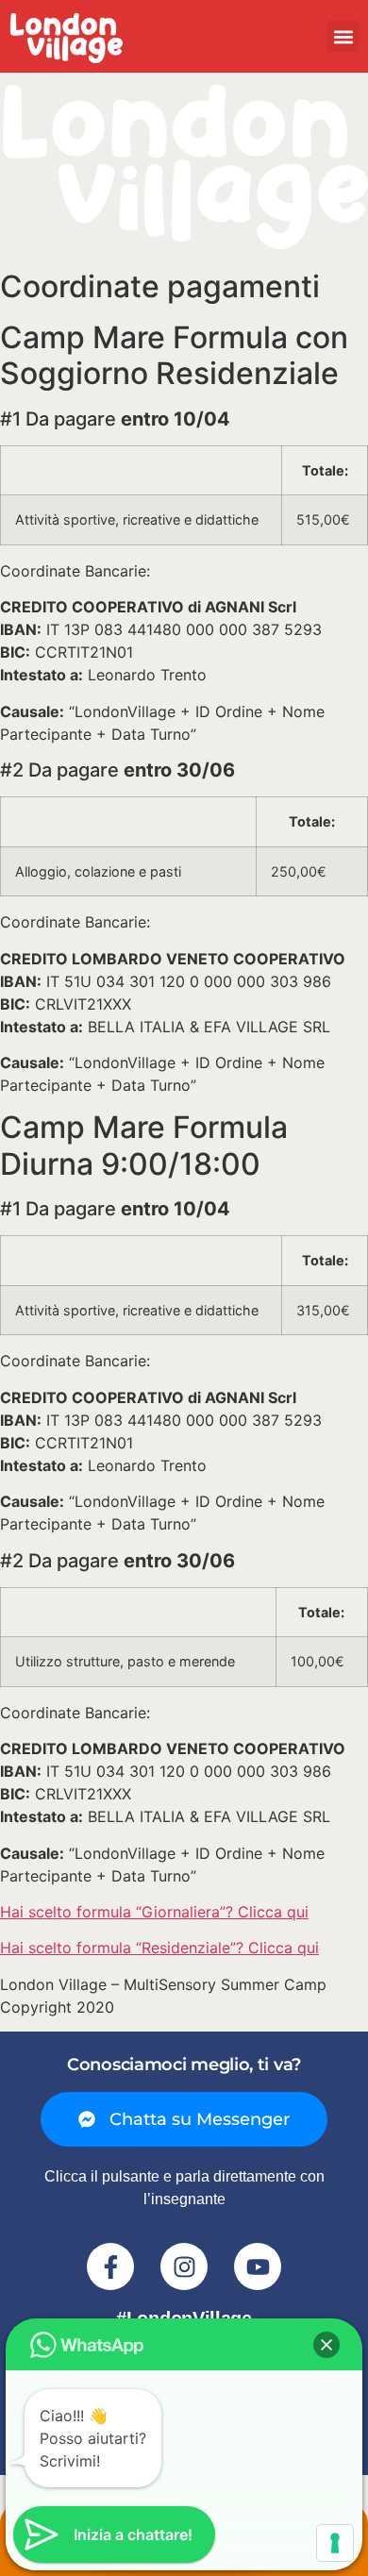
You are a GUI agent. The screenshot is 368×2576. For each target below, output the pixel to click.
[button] (343, 36)
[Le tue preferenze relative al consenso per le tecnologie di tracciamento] (335, 2543)
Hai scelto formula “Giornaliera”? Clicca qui (154, 1912)
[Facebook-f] (110, 2267)
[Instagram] (184, 2267)
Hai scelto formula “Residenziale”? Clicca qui (159, 1948)
